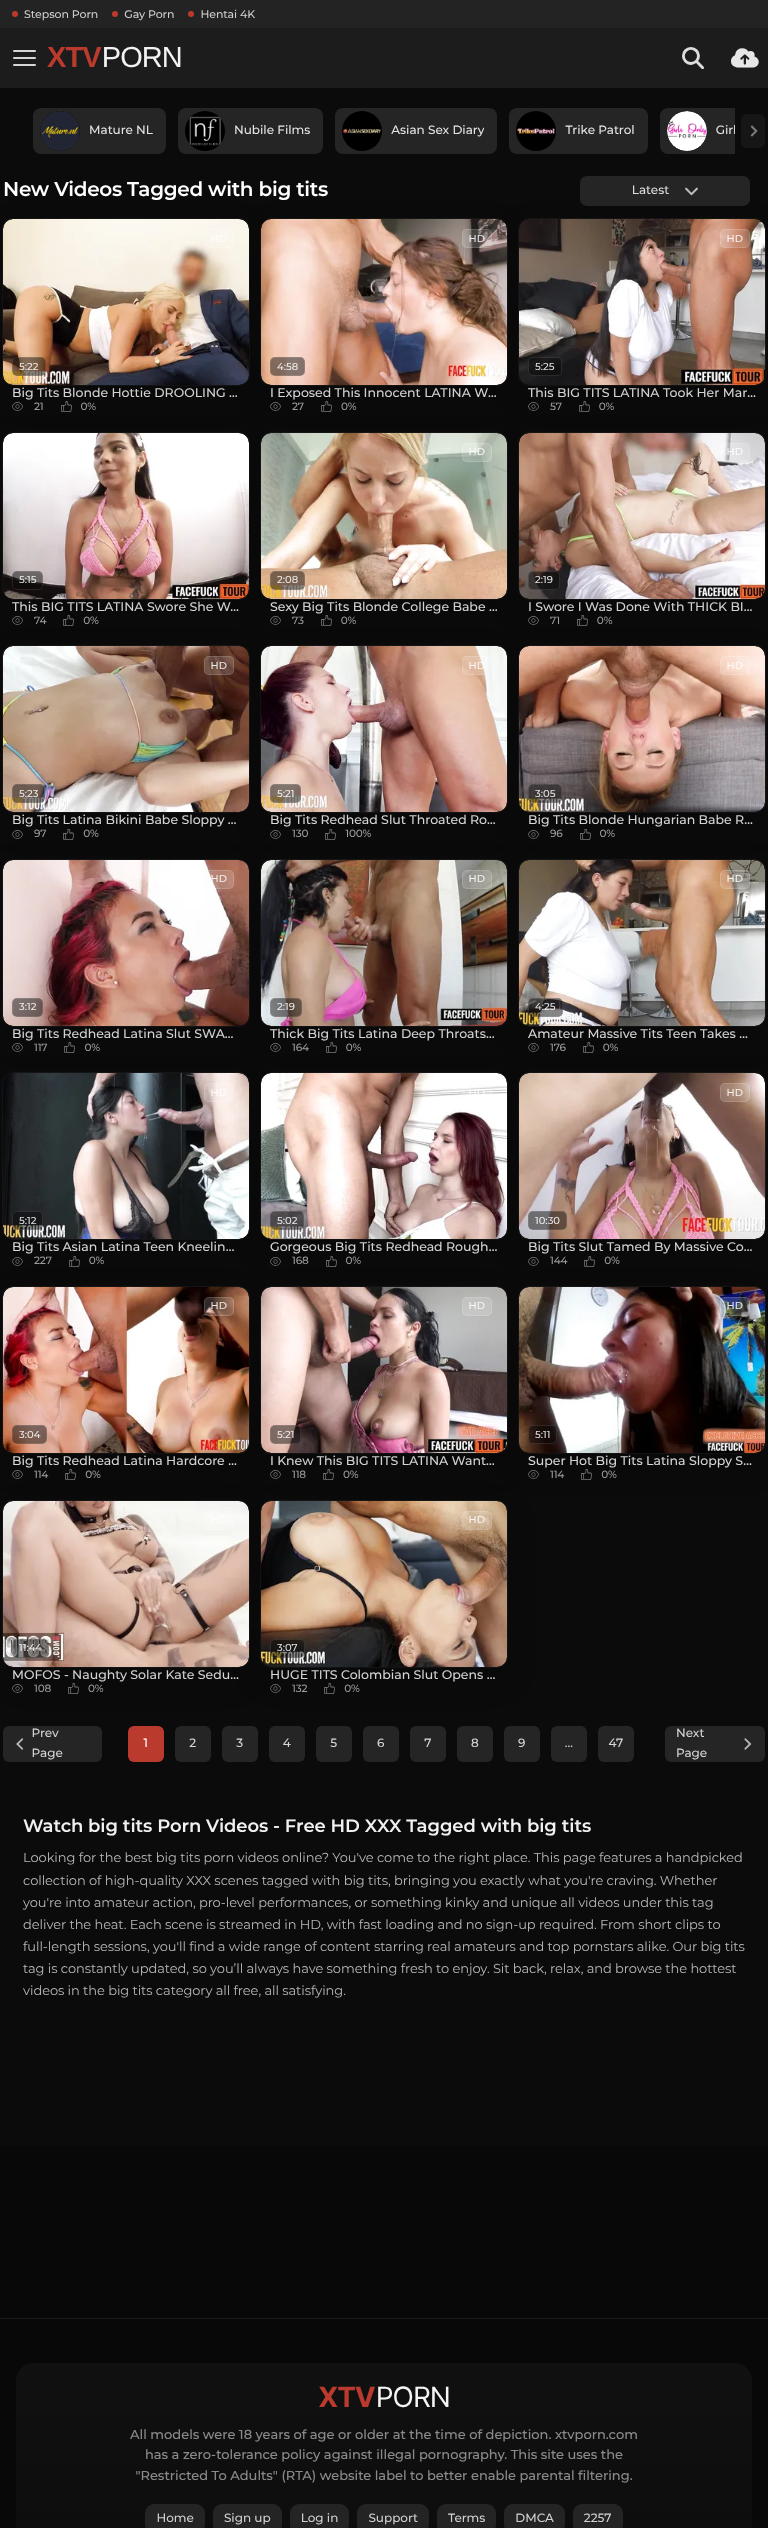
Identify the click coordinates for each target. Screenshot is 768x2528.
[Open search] (693, 58)
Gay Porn (149, 14)
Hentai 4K (227, 14)
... (569, 1743)
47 (616, 1743)
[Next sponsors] (753, 131)
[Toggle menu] (24, 58)
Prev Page (47, 1743)
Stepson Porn (61, 14)
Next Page (691, 1743)
